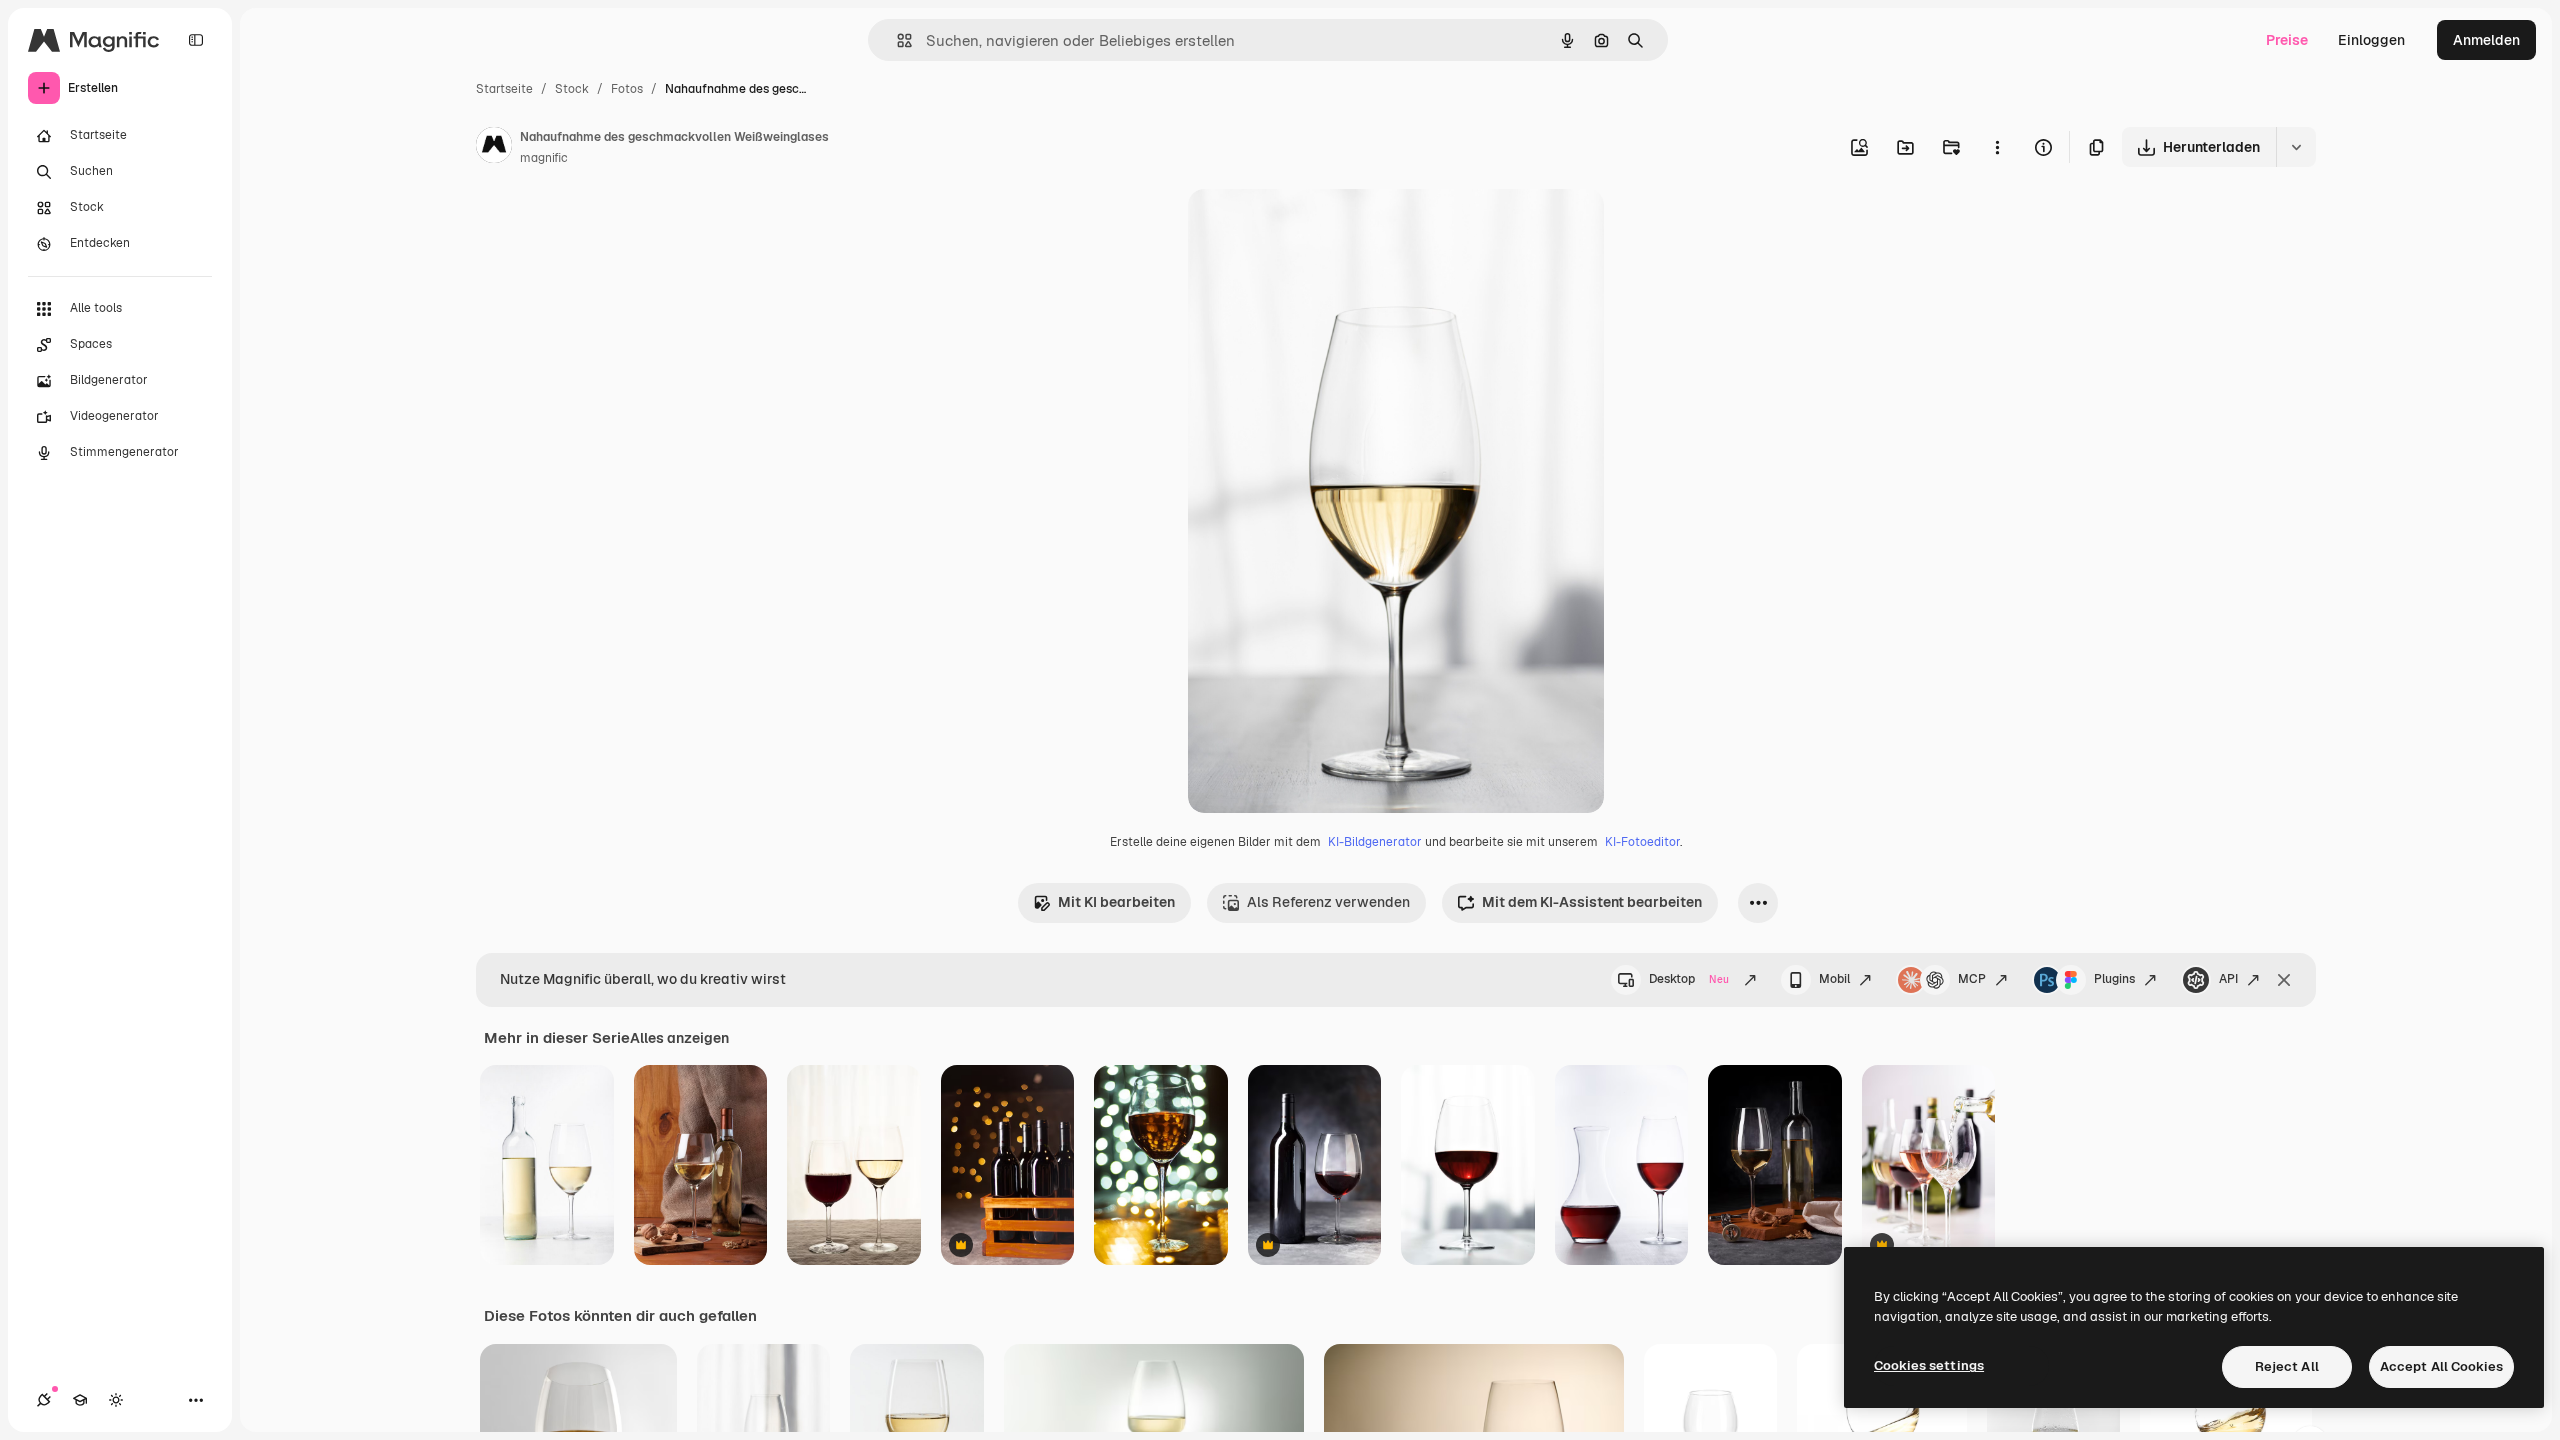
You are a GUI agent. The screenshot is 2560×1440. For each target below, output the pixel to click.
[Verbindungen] (44, 1400)
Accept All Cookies (2441, 1366)
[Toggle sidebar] (196, 40)
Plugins (2114, 979)
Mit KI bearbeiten (1116, 902)
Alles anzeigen (679, 1038)
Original (1316, 227)
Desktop (1689, 979)
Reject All (2287, 1366)
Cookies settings (1929, 1365)
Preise (2287, 40)
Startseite (504, 89)
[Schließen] (2284, 980)
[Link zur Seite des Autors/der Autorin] (494, 148)
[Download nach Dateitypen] (2296, 147)
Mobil (1834, 979)
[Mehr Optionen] (1997, 147)
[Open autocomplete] (896, 40)
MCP (1972, 979)
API (2228, 979)
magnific (544, 158)
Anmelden (2486, 40)
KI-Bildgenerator (1375, 842)
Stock (572, 89)
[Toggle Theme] (116, 1400)
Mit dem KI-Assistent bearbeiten (1592, 902)
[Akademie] (80, 1400)
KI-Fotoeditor (1642, 842)
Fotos (627, 89)
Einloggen (2371, 40)
